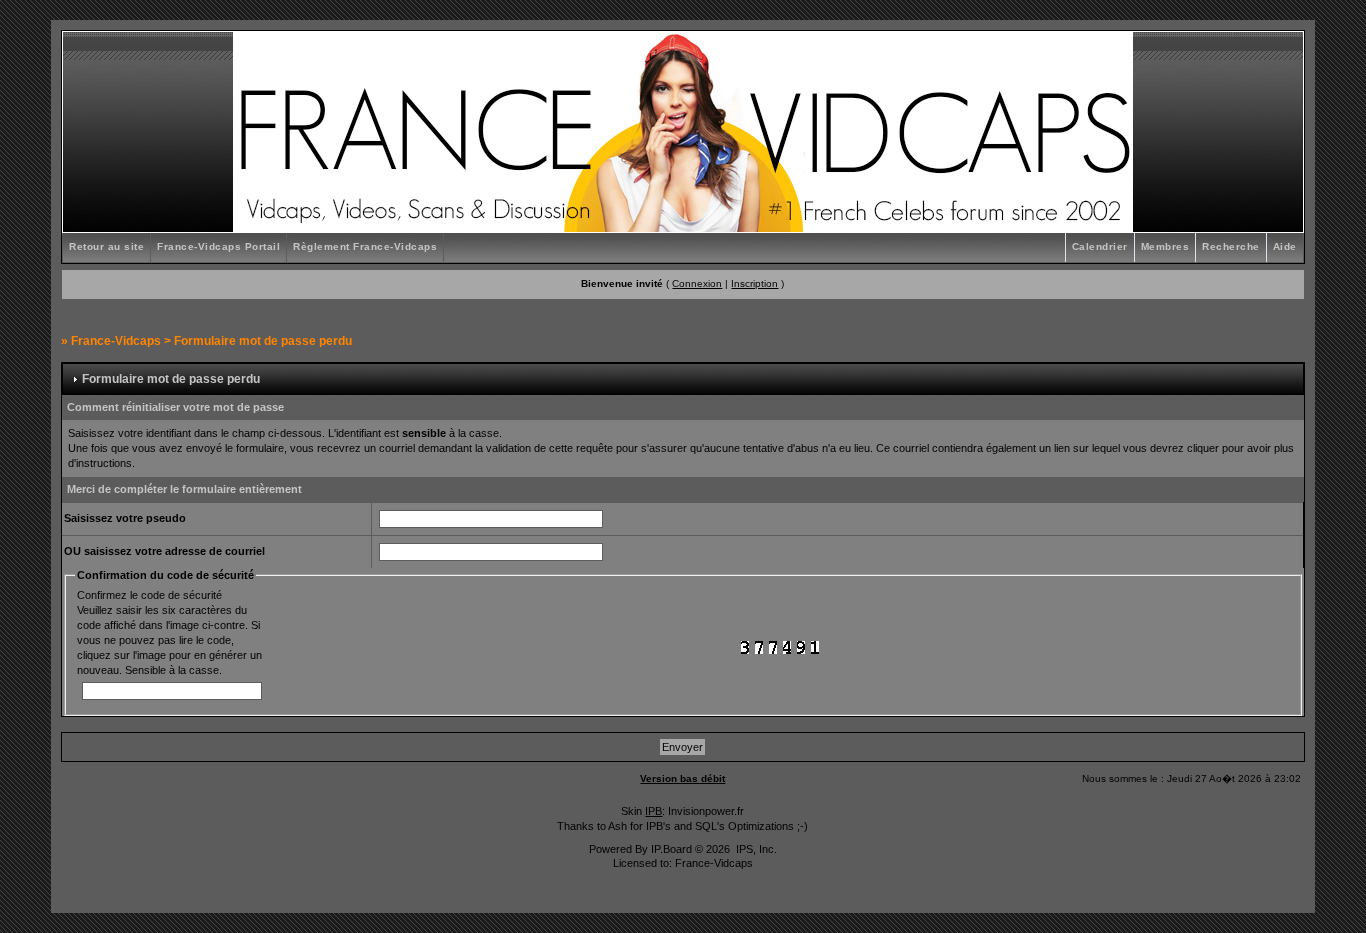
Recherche (1231, 246)
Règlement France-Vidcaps (365, 246)
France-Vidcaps (116, 341)
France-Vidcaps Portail (218, 246)
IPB (653, 811)
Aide (1285, 246)
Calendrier (1100, 246)
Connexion (697, 283)
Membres (1165, 246)
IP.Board (671, 849)
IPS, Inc (755, 849)
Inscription (754, 283)
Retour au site (106, 246)
